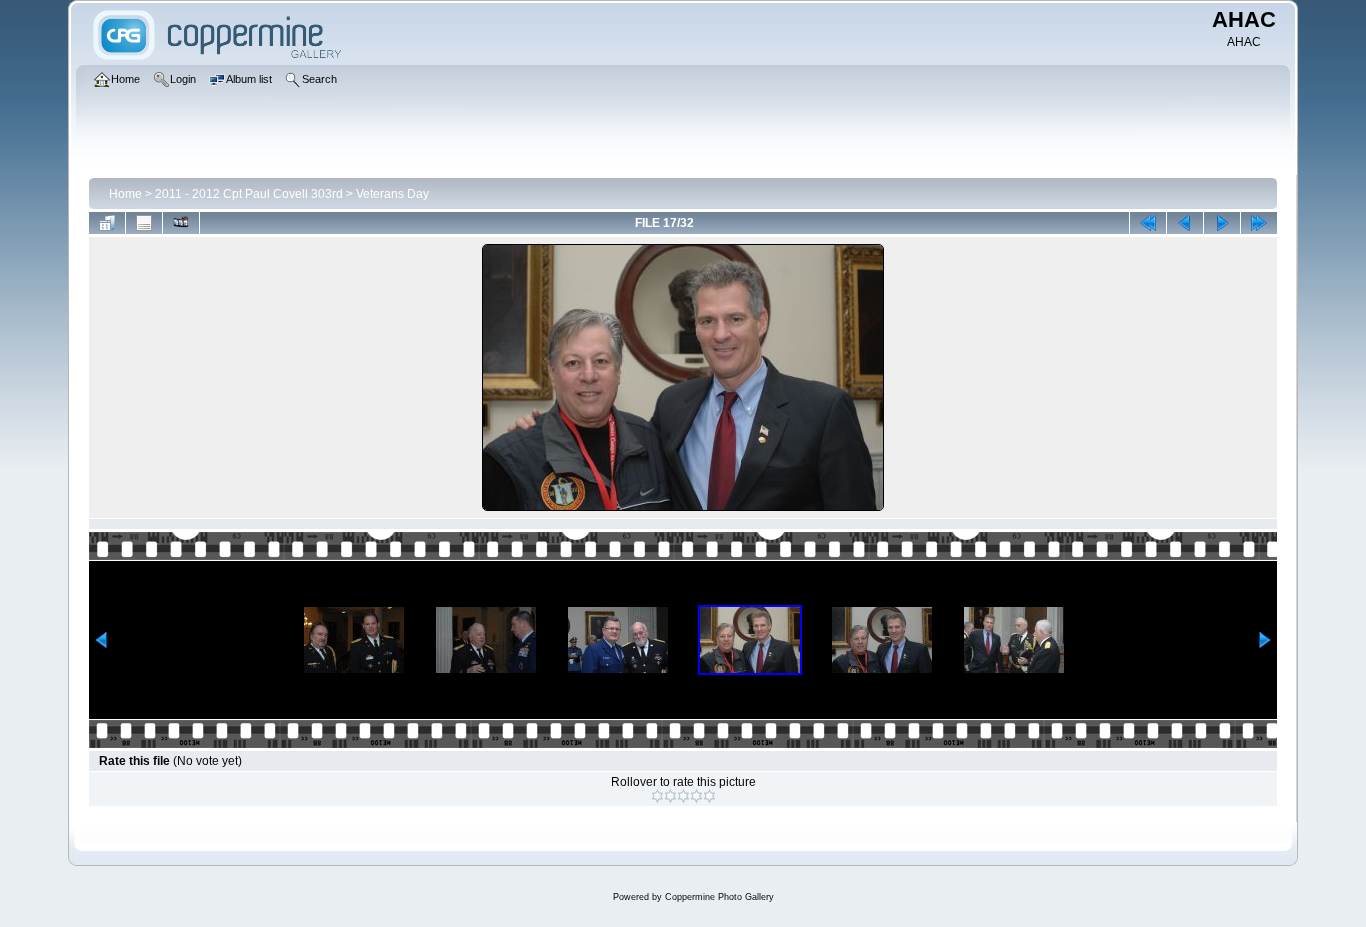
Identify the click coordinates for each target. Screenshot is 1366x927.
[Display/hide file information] (144, 223)
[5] (709, 796)
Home (125, 194)
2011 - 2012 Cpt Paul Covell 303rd (249, 194)
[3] (683, 796)
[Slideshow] (181, 223)
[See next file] (1222, 223)
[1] (657, 796)
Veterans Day (392, 194)
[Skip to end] (1259, 223)
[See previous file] (1185, 223)
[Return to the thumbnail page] (107, 223)
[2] (670, 796)
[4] (696, 796)
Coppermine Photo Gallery (719, 897)
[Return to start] (1148, 223)
